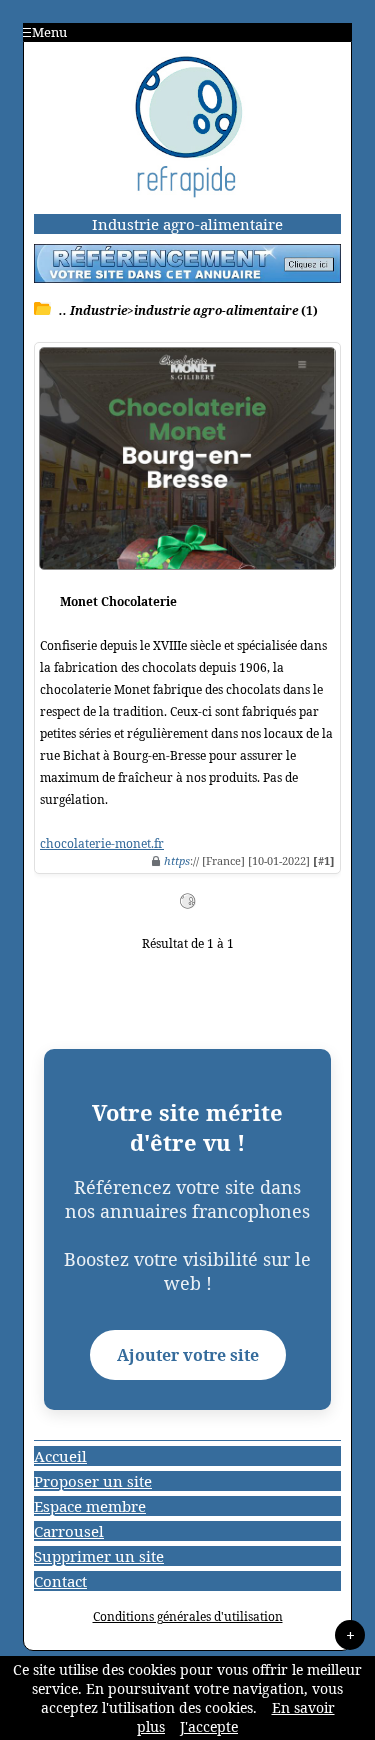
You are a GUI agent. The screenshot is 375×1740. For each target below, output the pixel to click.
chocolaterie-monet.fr (102, 843)
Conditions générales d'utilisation (188, 1616)
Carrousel (69, 1531)
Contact (60, 1581)
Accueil (60, 1456)
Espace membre (90, 1506)
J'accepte (209, 1726)
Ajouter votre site (188, 1355)
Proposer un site (93, 1481)
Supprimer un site (99, 1556)
